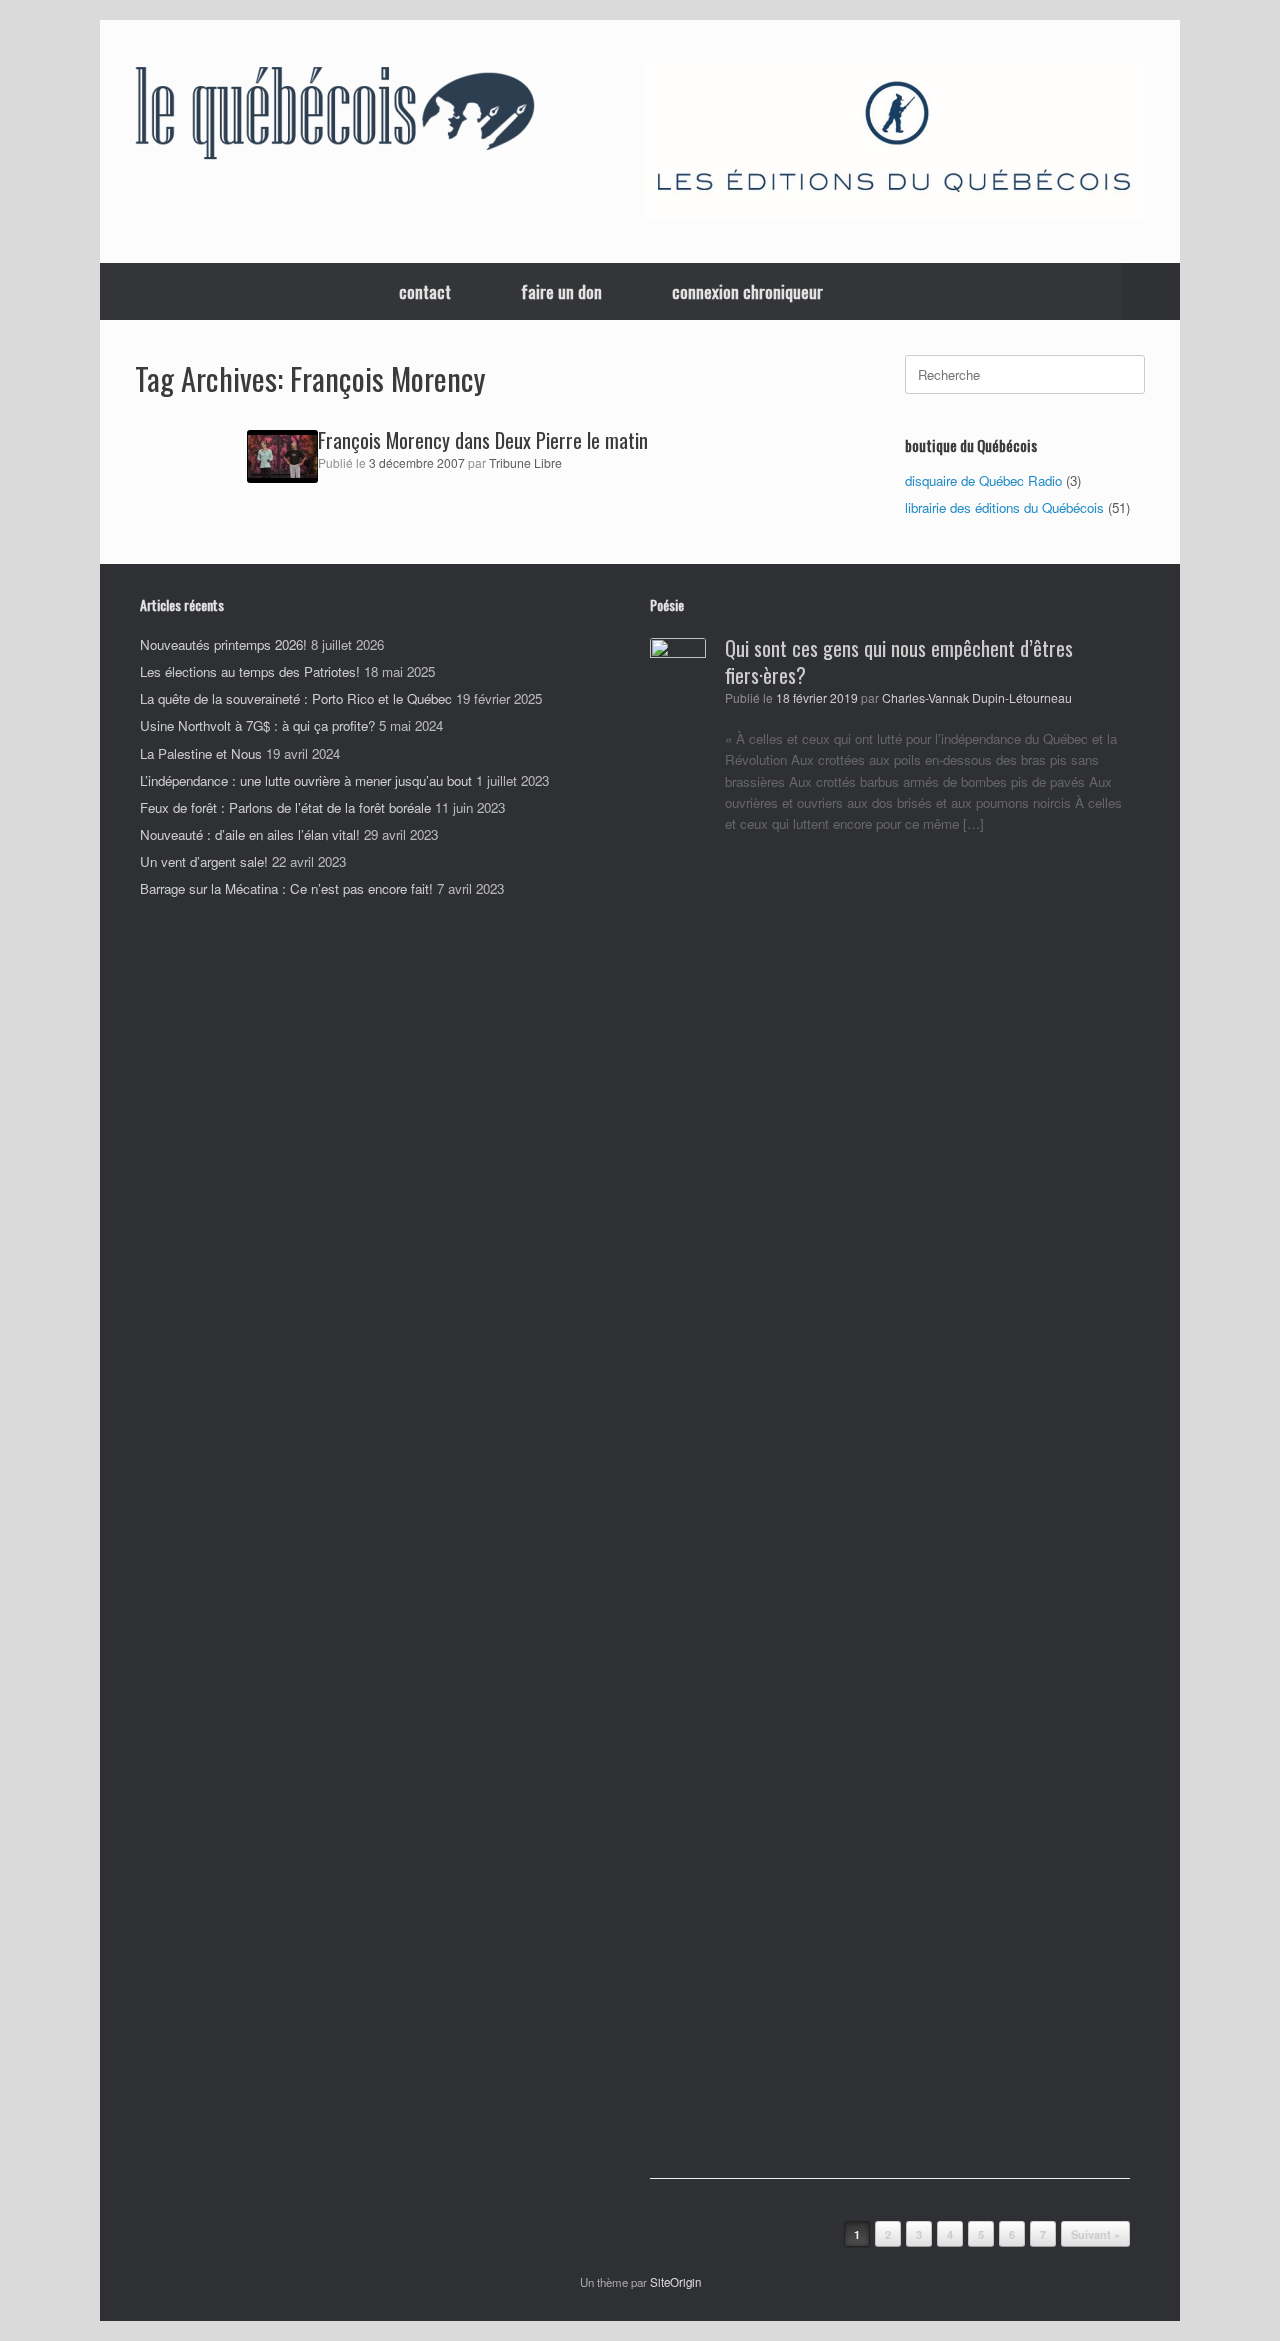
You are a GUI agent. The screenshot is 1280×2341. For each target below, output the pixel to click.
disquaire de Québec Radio (983, 480)
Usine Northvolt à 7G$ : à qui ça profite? (257, 725)
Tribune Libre (525, 463)
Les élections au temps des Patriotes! (250, 671)
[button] (1150, 291)
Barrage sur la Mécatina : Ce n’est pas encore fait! (286, 888)
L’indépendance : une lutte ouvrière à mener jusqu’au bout (306, 780)
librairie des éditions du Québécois (1004, 507)
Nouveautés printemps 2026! (223, 644)
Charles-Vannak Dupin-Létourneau (977, 698)
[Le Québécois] (335, 117)
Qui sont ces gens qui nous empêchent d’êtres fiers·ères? (899, 661)
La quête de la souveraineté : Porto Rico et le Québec (296, 698)
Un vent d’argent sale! (204, 861)
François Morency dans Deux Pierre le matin (483, 440)
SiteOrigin (675, 2282)
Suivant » (1095, 2234)
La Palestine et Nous (201, 753)
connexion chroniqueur (747, 291)
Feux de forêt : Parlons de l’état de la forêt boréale (285, 807)
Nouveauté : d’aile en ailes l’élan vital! (250, 834)
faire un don (561, 291)
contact (425, 291)
